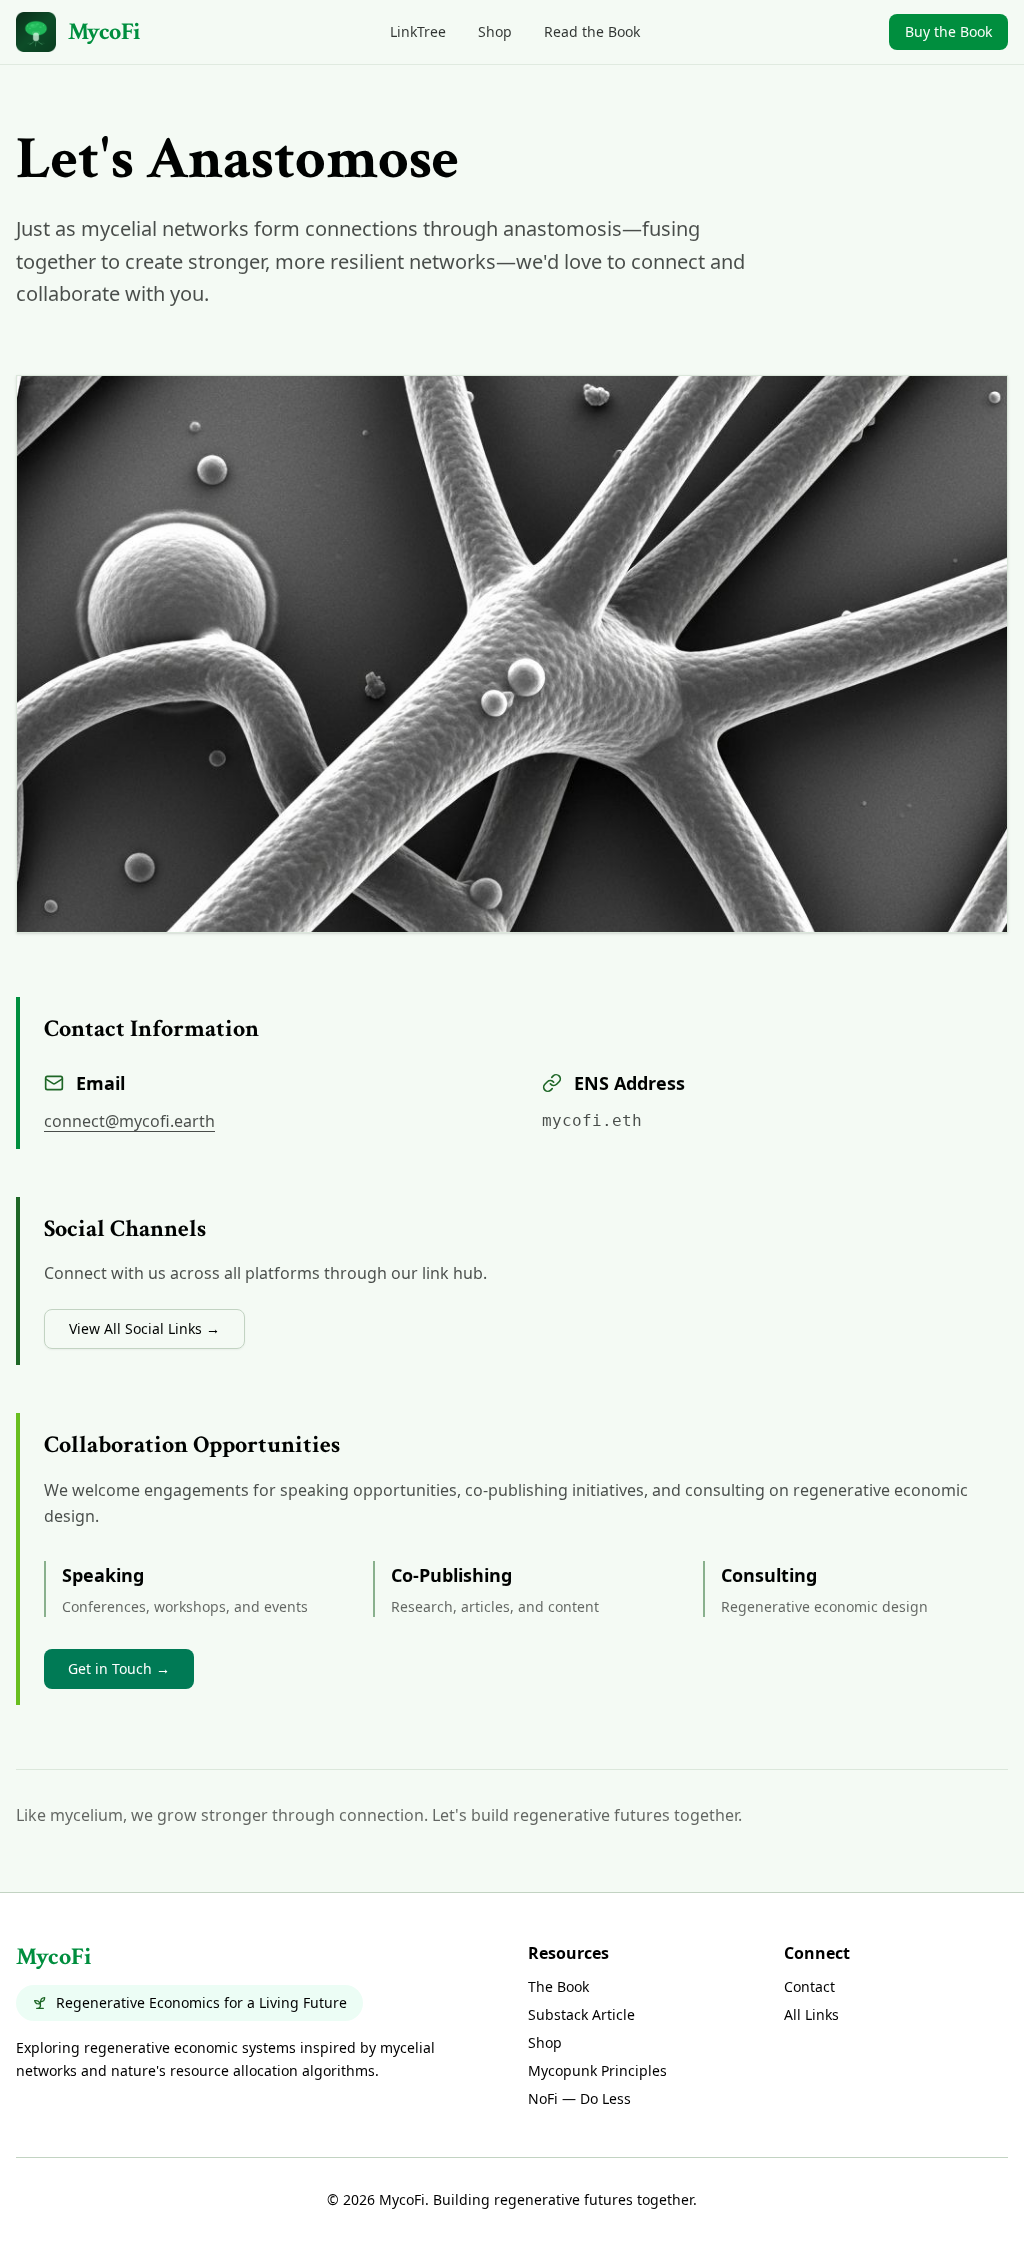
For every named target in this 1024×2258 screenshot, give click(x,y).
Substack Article (581, 2014)
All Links (811, 2014)
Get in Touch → (119, 1668)
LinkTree (418, 31)
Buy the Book (948, 31)
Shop (495, 31)
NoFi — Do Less (579, 2098)
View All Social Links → (144, 1328)
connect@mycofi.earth (129, 1121)
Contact (809, 1986)
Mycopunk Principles (597, 2070)
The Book (558, 1986)
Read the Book (592, 31)
